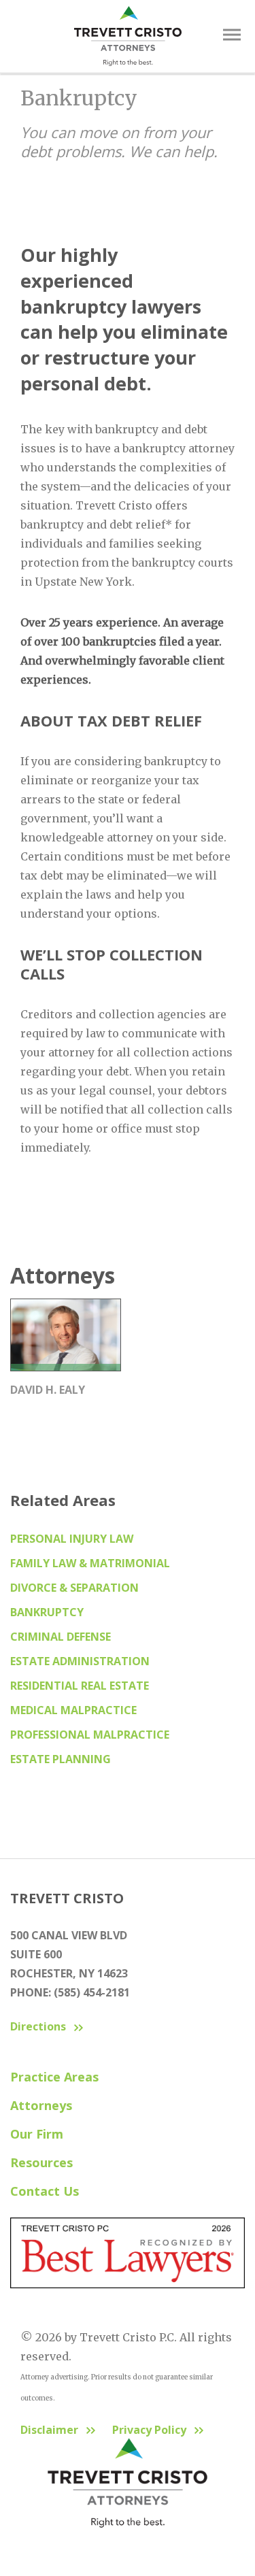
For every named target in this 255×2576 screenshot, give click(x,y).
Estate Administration (80, 1661)
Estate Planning (61, 1759)
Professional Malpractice (90, 1735)
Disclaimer (49, 2430)
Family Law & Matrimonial (90, 1563)
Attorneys (41, 2105)
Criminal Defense (61, 1637)
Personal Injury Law (72, 1539)
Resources (41, 2162)
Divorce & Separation (74, 1588)
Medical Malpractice (73, 1710)
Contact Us (45, 2191)
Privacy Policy (149, 2430)
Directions (38, 2026)
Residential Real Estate (80, 1686)
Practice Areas (54, 2077)
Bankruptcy (47, 1612)
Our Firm (37, 2134)
